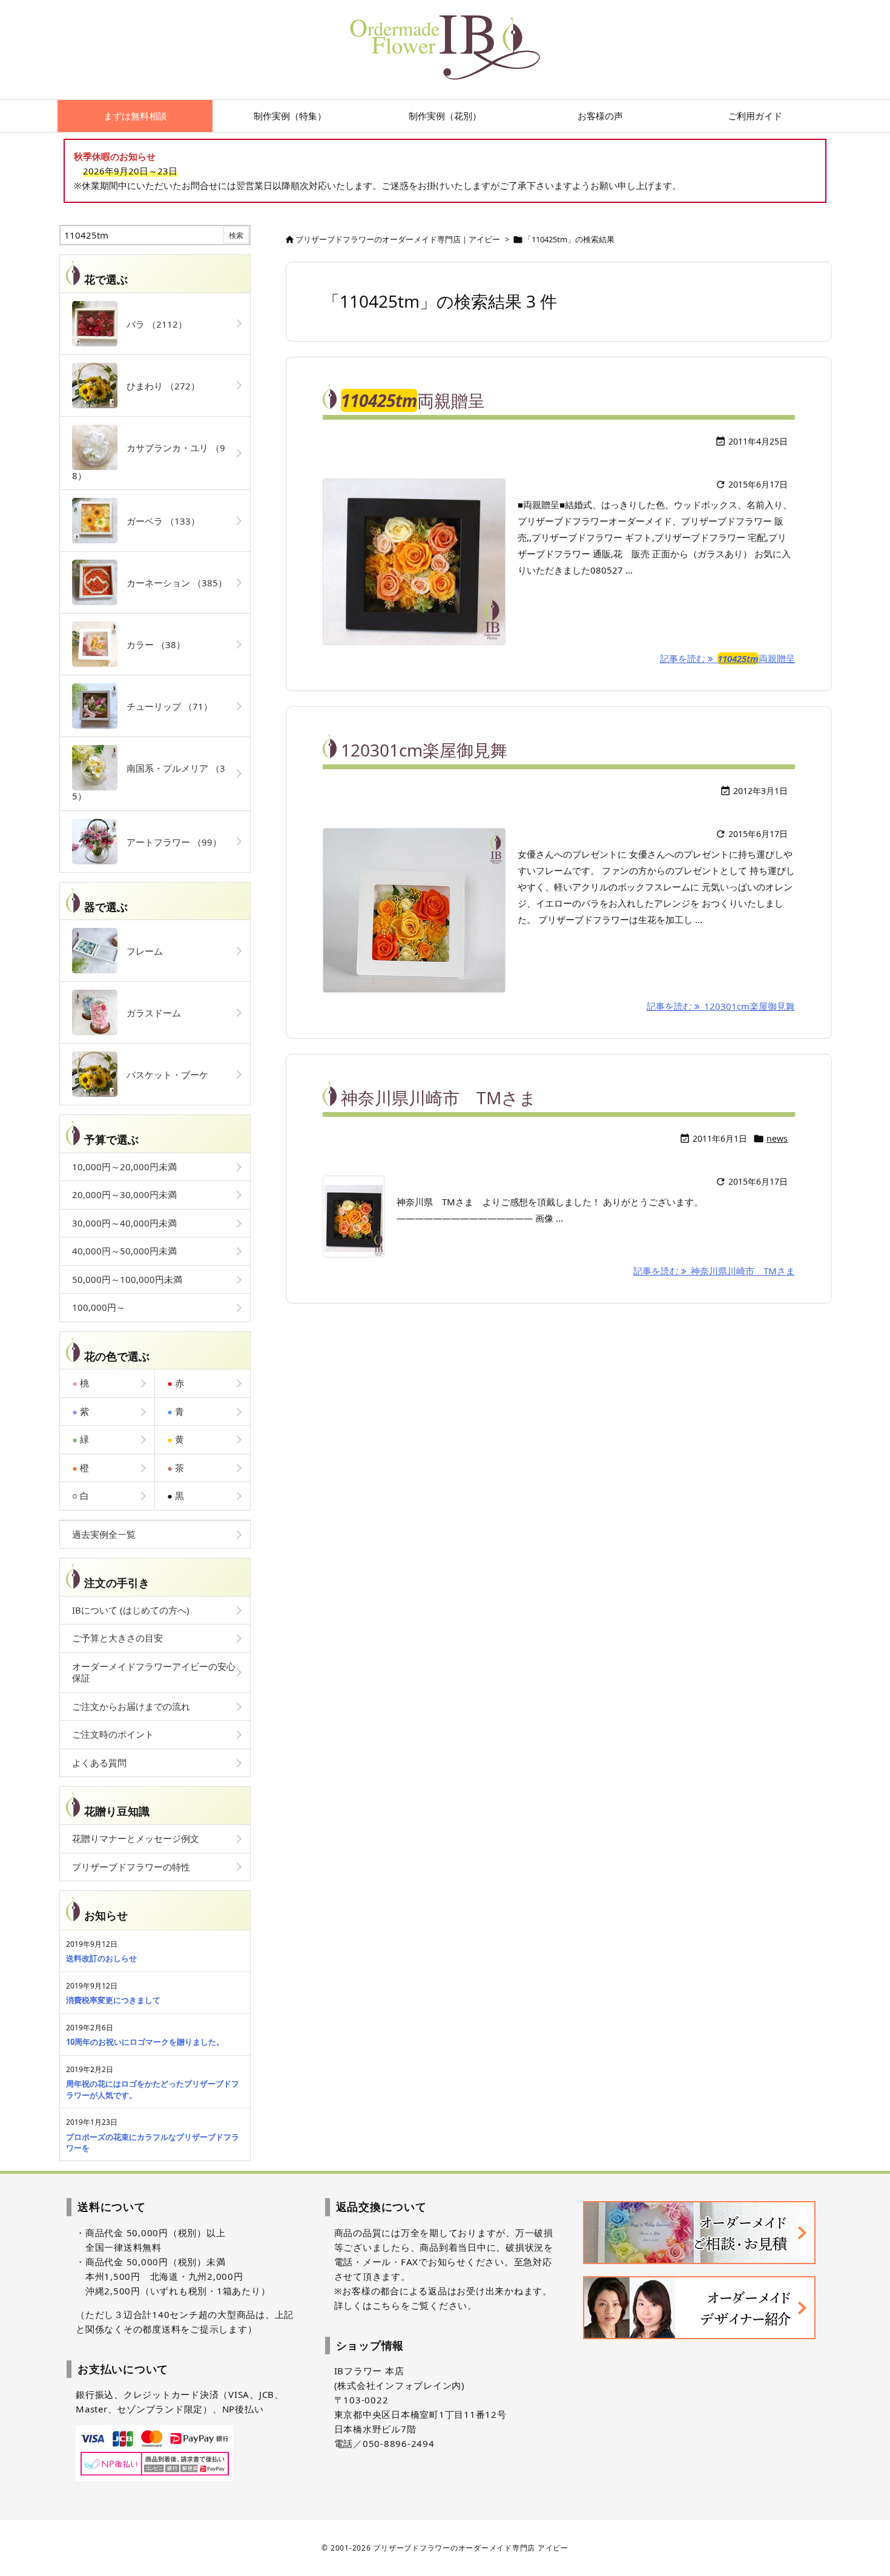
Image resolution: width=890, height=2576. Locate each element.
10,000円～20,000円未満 (124, 1167)
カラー (151, 644)
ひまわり (159, 386)
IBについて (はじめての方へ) (131, 1610)
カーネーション (172, 583)
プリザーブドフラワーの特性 (131, 1867)
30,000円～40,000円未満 (124, 1223)
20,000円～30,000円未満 (124, 1194)
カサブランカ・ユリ (149, 462)
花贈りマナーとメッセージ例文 (136, 1838)
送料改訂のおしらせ (101, 1958)
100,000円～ (99, 1307)
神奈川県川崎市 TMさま (439, 1098)
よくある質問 (99, 1763)
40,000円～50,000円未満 (124, 1251)
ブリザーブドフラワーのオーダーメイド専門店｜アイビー (398, 239)
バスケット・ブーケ (163, 1074)
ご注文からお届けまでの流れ (131, 1706)
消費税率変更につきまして (113, 2000)
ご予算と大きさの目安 (117, 1638)
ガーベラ (159, 521)
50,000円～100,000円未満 (127, 1279)
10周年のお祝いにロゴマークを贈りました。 (145, 2042)
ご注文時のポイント (113, 1734)
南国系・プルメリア (149, 782)
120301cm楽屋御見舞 (424, 750)
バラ (152, 324)
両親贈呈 (413, 400)
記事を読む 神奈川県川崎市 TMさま (714, 1271)
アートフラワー (170, 842)
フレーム (140, 951)
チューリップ (165, 706)
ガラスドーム (149, 1013)
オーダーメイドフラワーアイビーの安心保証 (154, 1672)
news (777, 1138)
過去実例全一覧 (104, 1534)
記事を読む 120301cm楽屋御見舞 (721, 1006)
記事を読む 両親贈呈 (727, 658)
